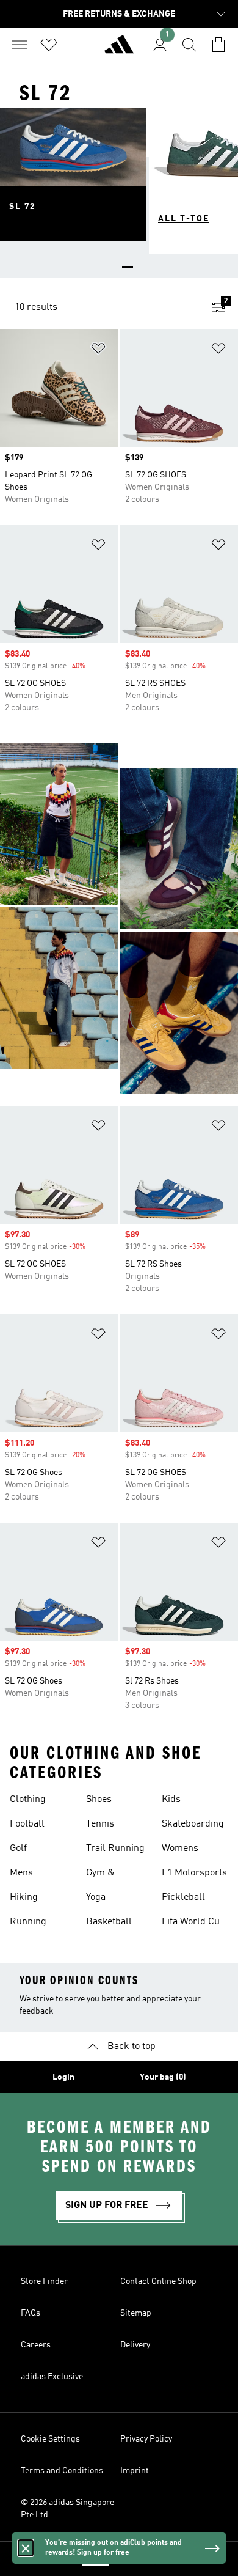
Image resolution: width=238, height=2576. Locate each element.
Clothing (28, 1800)
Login (63, 2077)
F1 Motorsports (194, 1873)
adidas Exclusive (52, 2377)
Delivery (135, 2345)
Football (27, 1824)
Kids (171, 1800)
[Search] (189, 45)
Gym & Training (104, 1874)
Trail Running (115, 1849)
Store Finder (44, 2281)
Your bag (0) (163, 2077)
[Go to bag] (218, 45)
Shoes (99, 1800)
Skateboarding (193, 1824)
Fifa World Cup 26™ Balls (193, 1923)
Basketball (109, 1922)
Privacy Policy (146, 2439)
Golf (18, 1849)
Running (28, 1922)
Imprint (135, 2471)
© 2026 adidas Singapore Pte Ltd (67, 2509)
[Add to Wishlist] (98, 351)
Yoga (96, 1897)
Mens (21, 1873)
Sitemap (136, 2313)
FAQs (31, 2313)
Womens (180, 1849)
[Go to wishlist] (49, 45)
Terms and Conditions (62, 2471)
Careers (36, 2345)
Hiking (24, 1897)
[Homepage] (119, 50)
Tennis (100, 1824)
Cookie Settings (50, 2439)
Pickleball (183, 1897)
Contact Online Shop (158, 2281)
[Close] (26, 2548)
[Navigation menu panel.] (20, 45)
